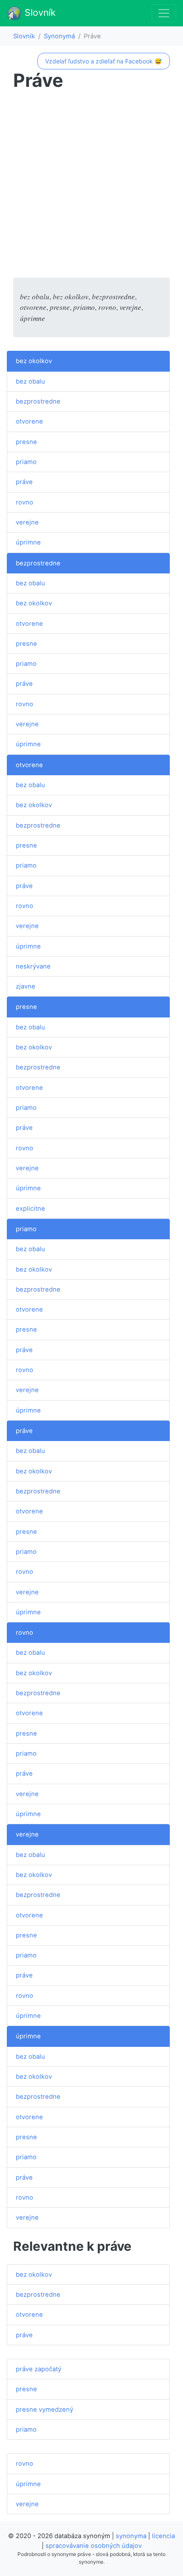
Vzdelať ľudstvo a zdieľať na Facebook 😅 (103, 61)
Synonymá (59, 36)
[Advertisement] (91, 186)
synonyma (131, 2536)
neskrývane (33, 966)
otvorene (29, 421)
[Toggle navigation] (164, 13)
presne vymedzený (44, 2410)
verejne (27, 522)
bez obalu (30, 381)
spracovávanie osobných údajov (94, 2546)
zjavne (26, 986)
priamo (26, 462)
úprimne (28, 542)
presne (26, 442)
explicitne (30, 1209)
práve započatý (39, 2369)
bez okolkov (34, 361)
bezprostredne (38, 401)
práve (24, 482)
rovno (24, 502)
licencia (163, 2536)
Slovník (39, 12)
